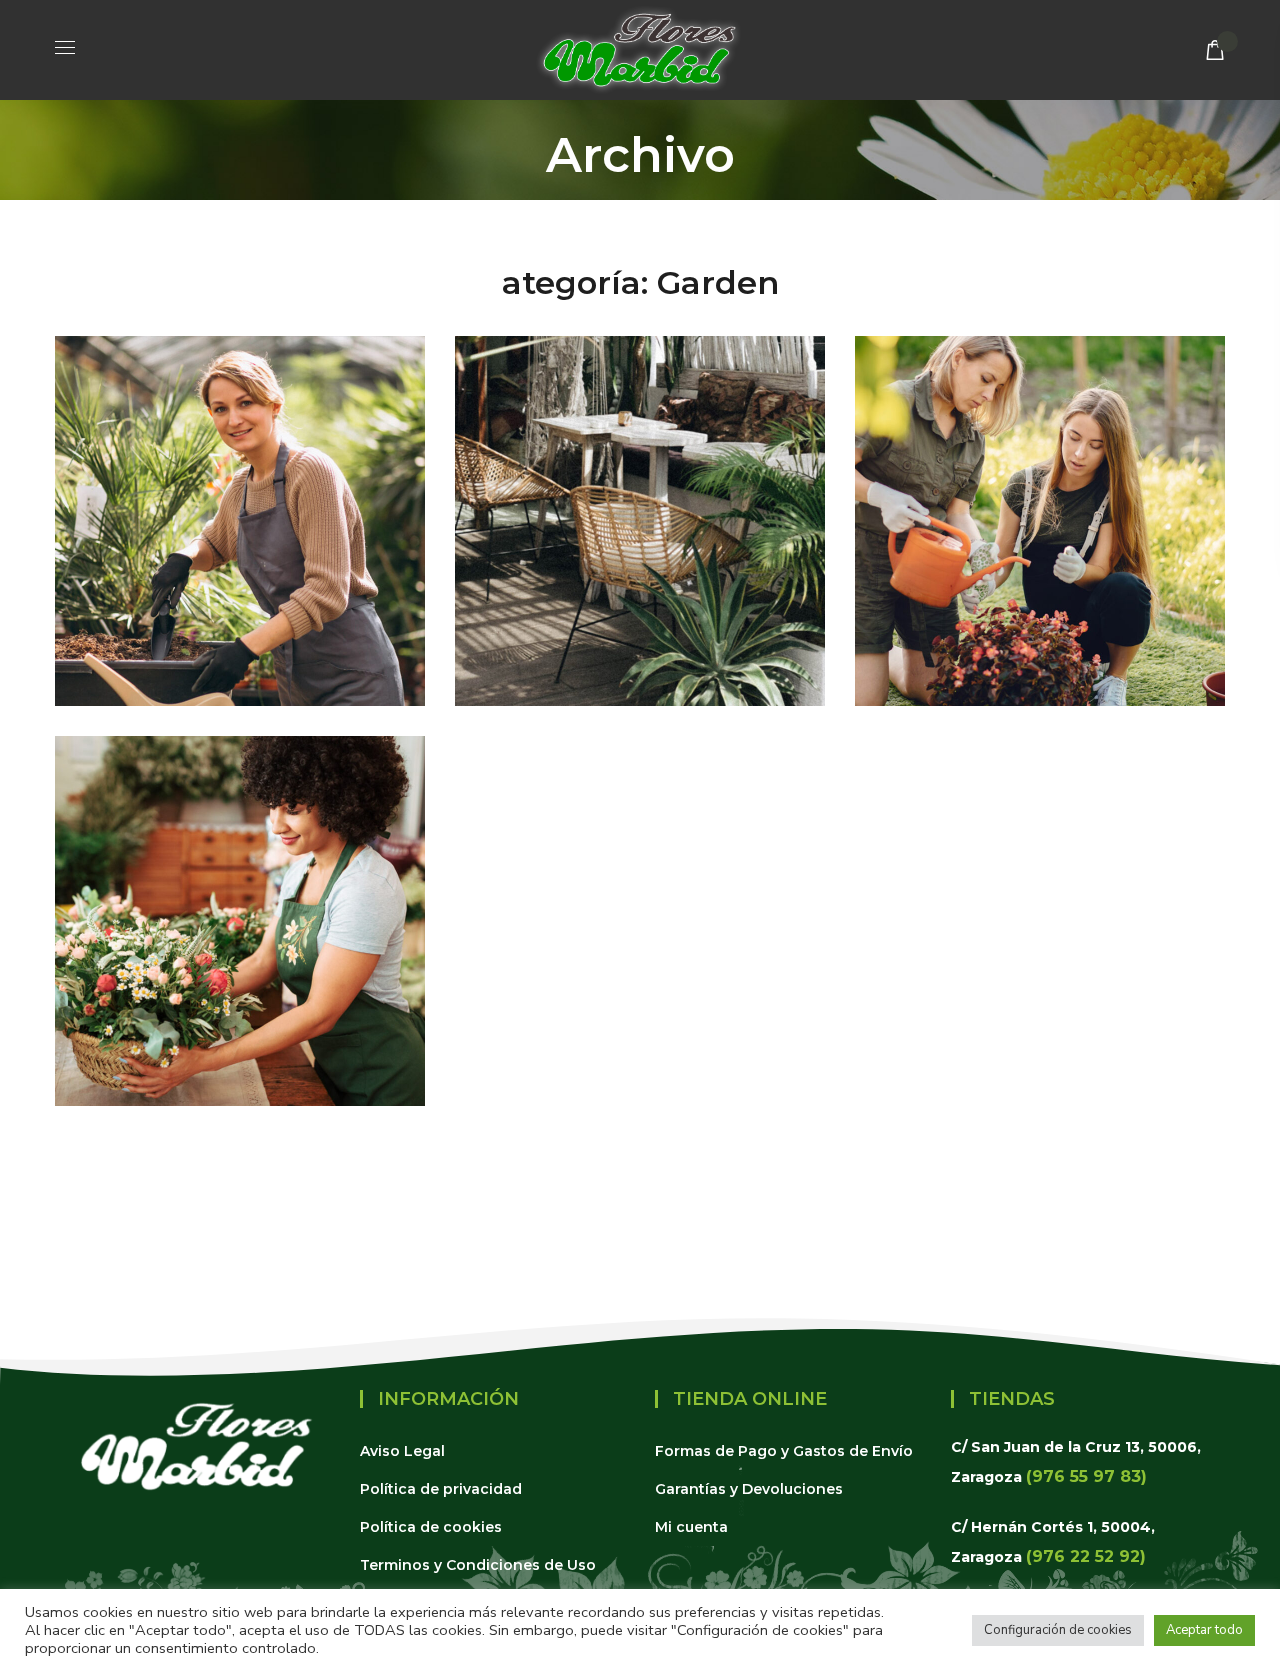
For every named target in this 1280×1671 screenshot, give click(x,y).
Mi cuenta (691, 1527)
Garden (240, 654)
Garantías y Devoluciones (749, 1489)
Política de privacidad (441, 1489)
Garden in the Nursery (240, 696)
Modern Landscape (640, 696)
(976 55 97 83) (1086, 1476)
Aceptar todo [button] (1204, 1630)
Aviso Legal (402, 1451)
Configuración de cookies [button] (1058, 1630)
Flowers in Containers (240, 1096)
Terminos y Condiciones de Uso (478, 1565)
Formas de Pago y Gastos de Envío (784, 1451)
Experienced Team (1040, 696)
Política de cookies (431, 1527)
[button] (1215, 50)
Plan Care (1087, 654)
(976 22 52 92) (1086, 1556)
